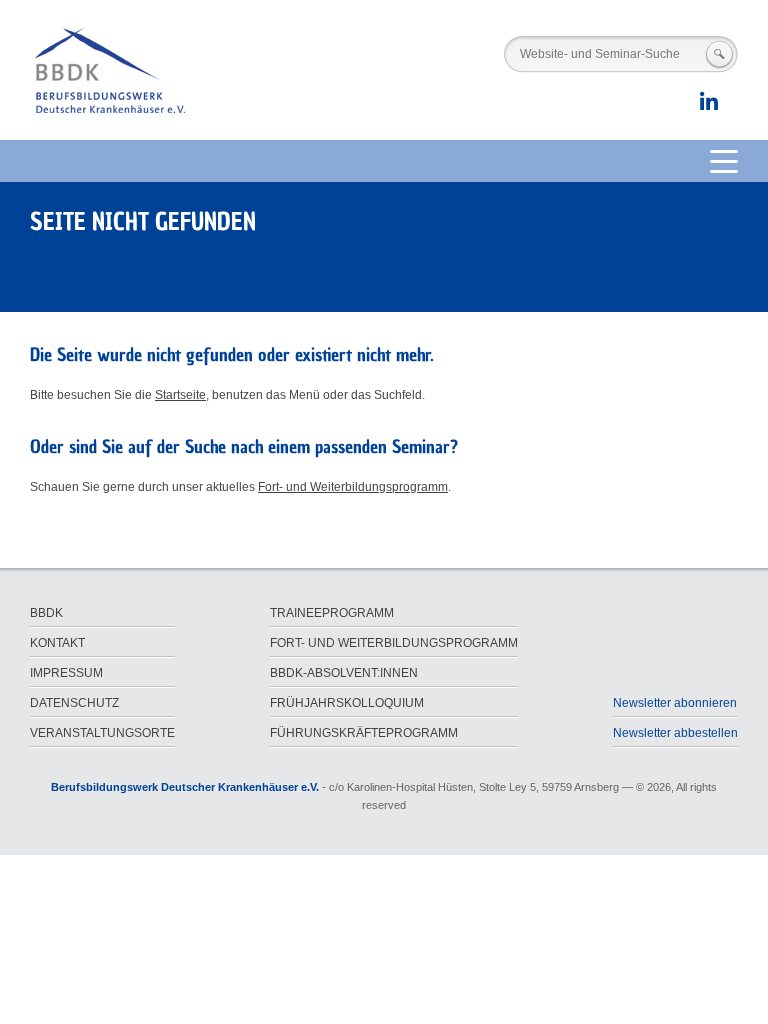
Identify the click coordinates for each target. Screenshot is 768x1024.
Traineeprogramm (332, 613)
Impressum (66, 673)
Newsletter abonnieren (675, 703)
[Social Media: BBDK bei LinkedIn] (703, 106)
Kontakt (57, 643)
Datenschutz (74, 703)
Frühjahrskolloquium (347, 703)
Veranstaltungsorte (102, 733)
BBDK (46, 613)
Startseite (180, 395)
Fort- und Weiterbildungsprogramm (353, 487)
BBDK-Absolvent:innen (344, 673)
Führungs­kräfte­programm (364, 733)
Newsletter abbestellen (675, 733)
